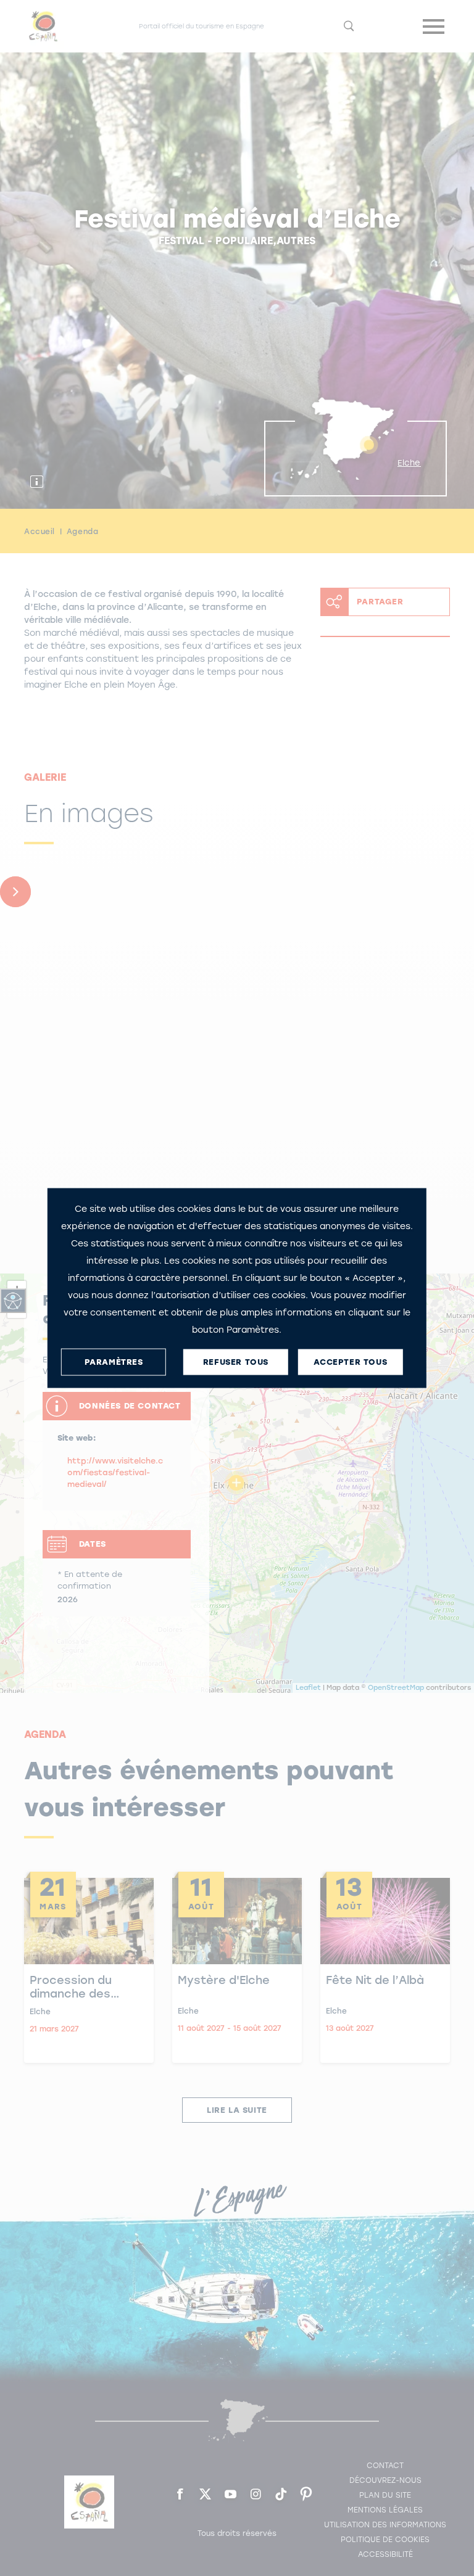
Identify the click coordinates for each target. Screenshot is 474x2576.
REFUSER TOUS (236, 1362)
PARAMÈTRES (114, 1362)
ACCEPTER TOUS (350, 1362)
